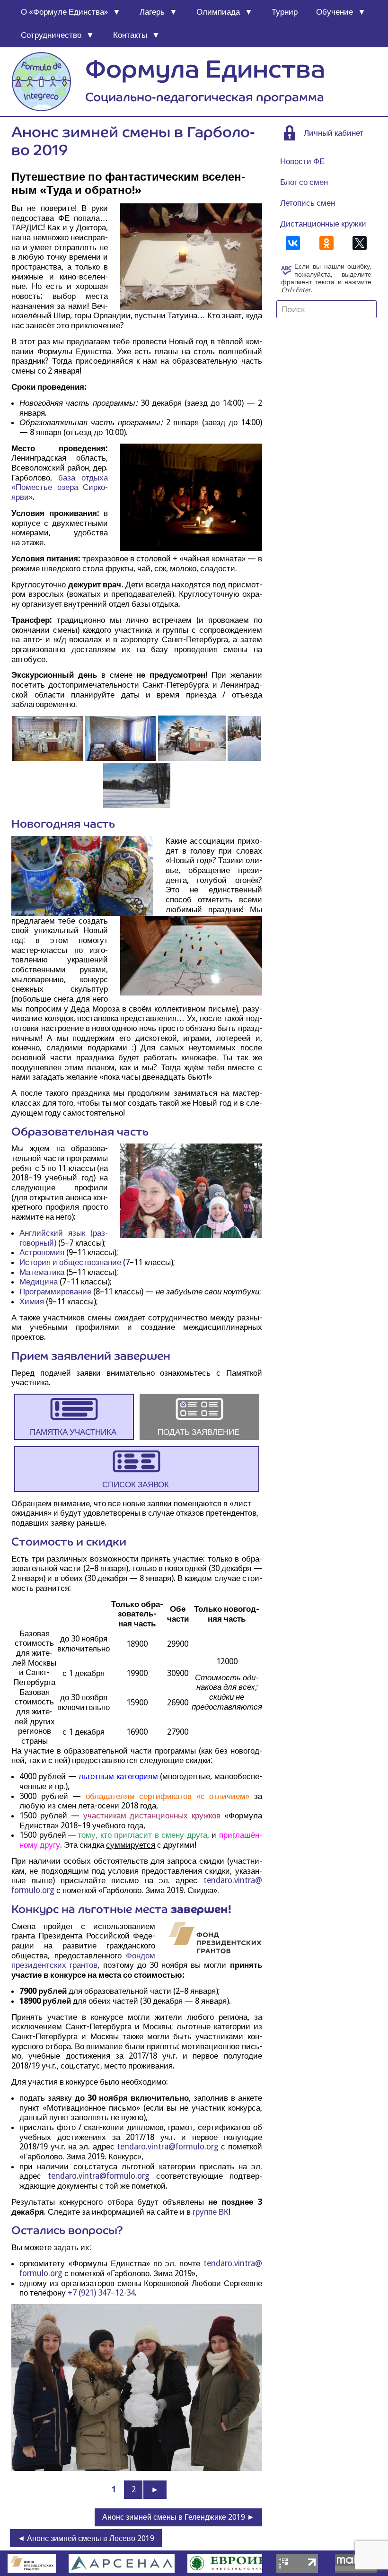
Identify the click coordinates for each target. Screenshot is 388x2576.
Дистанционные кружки (323, 224)
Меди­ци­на (39, 1282)
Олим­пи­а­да (218, 12)
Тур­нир (285, 12)
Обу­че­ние (335, 12)
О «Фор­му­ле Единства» (64, 12)
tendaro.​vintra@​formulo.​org (168, 2147)
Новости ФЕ (302, 161)
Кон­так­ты (130, 35)
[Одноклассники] (326, 243)
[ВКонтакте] (293, 243)
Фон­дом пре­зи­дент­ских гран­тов (83, 1960)
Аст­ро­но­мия (42, 1252)
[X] (360, 243)
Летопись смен (308, 203)
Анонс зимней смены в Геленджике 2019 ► (178, 2517)
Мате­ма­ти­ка (42, 1272)
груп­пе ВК (211, 2212)
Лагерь (152, 12)
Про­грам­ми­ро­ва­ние (55, 1292)
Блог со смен (304, 182)
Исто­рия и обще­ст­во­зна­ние (70, 1262)
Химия (32, 1301)
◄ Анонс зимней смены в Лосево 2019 (86, 2538)
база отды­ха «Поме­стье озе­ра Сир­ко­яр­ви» (60, 487)
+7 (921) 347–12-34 (101, 2293)
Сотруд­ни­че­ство (51, 35)
